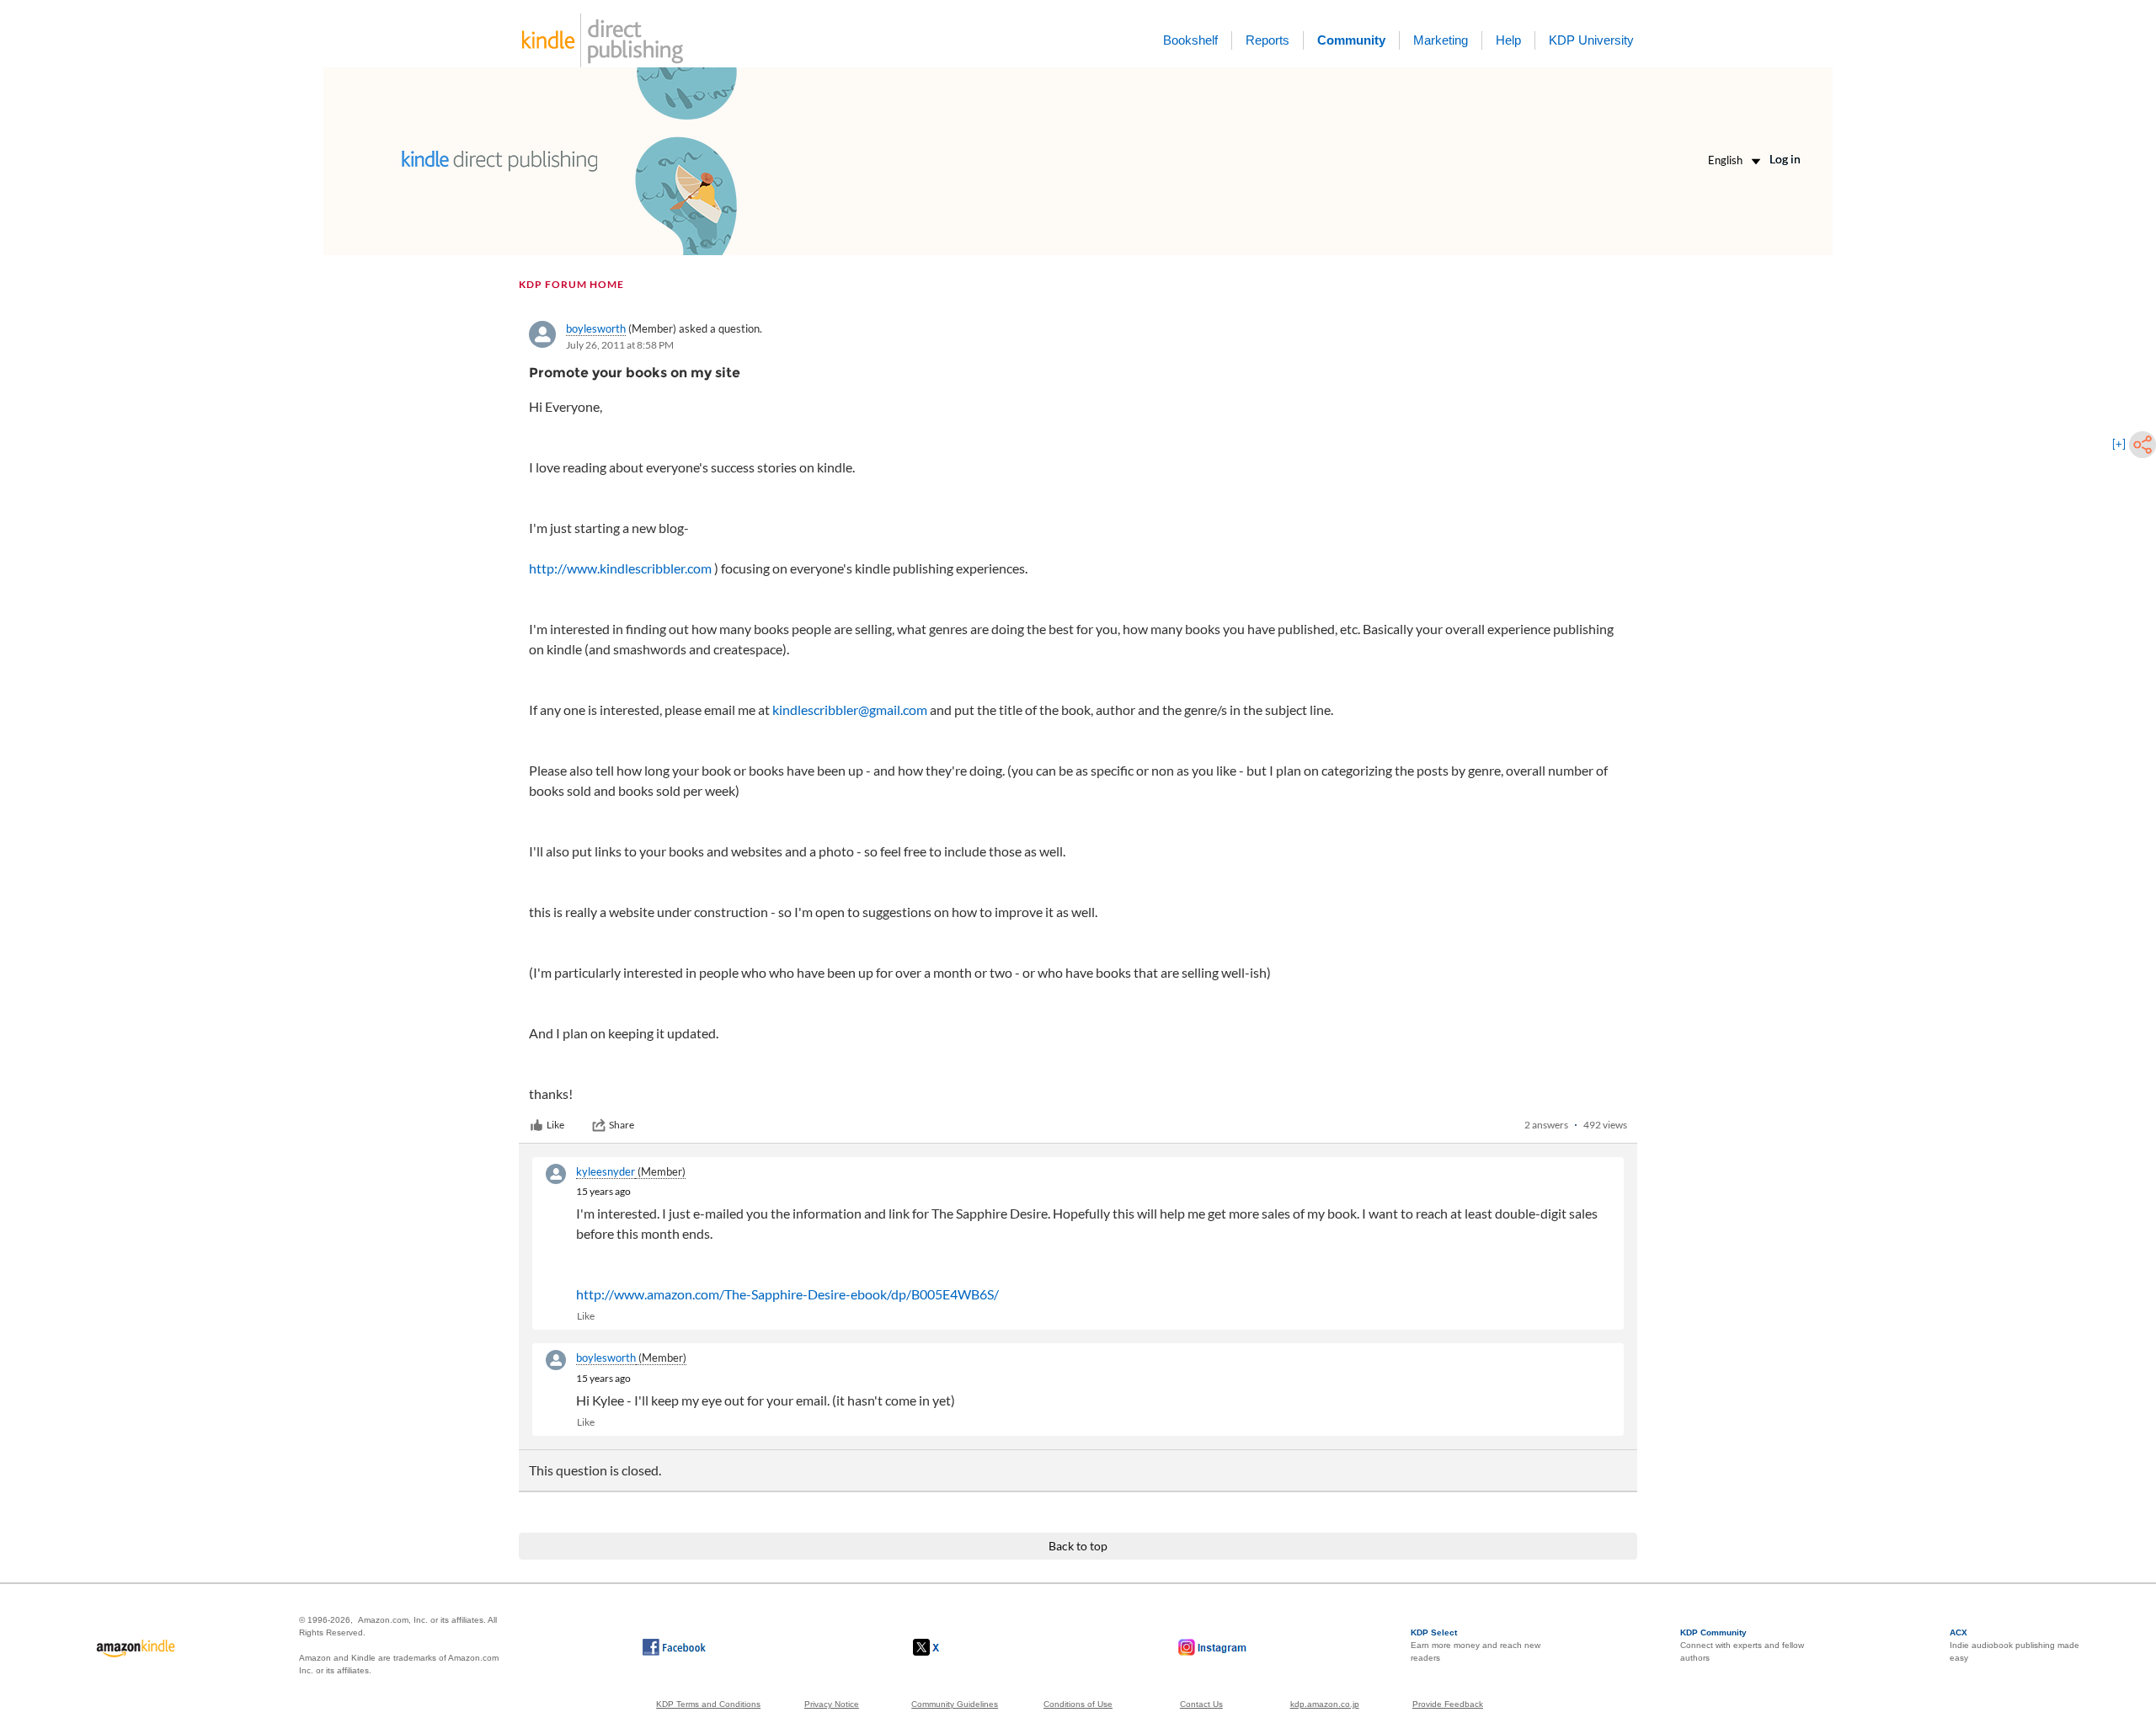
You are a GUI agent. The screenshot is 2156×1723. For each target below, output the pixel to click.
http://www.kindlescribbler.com (620, 568)
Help (1508, 40)
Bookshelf (1190, 40)
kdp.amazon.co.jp (1325, 1704)
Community (1351, 40)
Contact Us (1201, 1704)
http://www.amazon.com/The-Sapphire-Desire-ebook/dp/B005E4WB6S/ (787, 1294)
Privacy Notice (832, 1704)
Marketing (1441, 40)
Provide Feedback (1448, 1704)
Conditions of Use (1078, 1704)
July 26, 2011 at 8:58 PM (620, 345)
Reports (1267, 40)
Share (622, 1125)
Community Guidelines (955, 1704)
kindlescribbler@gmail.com (850, 709)
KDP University (1591, 40)
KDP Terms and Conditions (708, 1704)
